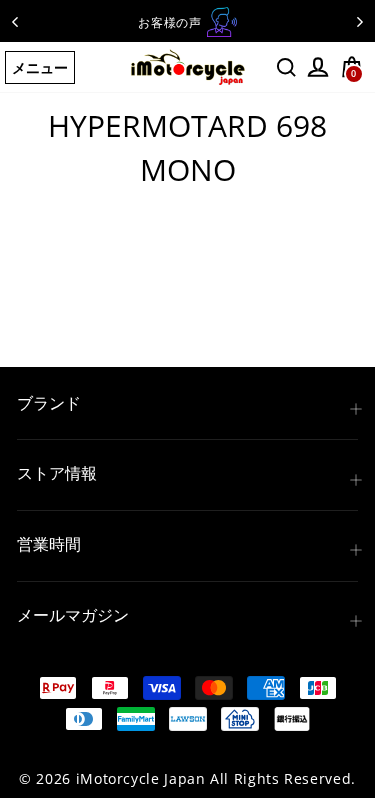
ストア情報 (57, 473)
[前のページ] (15, 21)
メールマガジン (73, 615)
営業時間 (49, 544)
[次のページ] (360, 21)
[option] (187, 22)
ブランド (49, 403)
